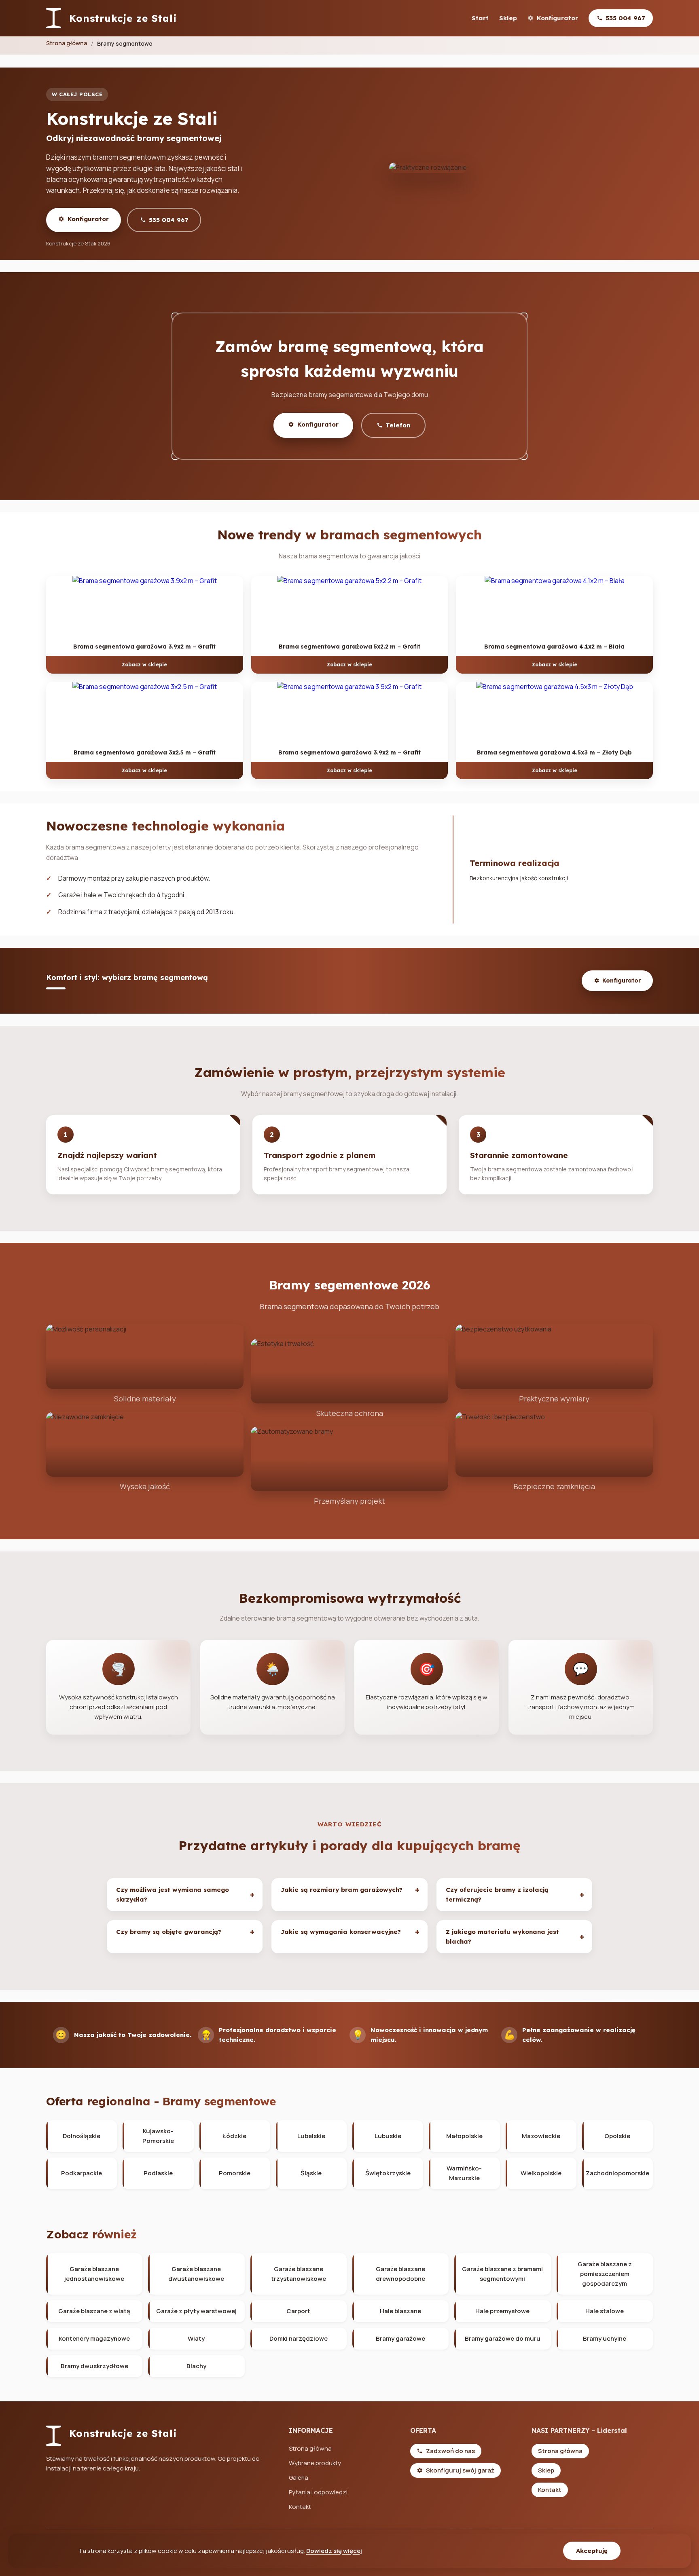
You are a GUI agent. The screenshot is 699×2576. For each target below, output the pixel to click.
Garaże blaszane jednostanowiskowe (94, 2274)
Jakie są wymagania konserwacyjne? (341, 1932)
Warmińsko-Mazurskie (464, 2173)
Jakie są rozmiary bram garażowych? (342, 1890)
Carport (298, 2311)
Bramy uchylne (605, 2338)
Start (480, 18)
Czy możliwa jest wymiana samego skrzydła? (173, 1894)
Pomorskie (235, 2173)
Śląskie (311, 2173)
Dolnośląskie (82, 2136)
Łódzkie (235, 2136)
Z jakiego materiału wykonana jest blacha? (502, 1937)
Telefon (398, 425)
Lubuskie (388, 2136)
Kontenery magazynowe (94, 2338)
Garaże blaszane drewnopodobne (400, 2274)
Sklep (508, 18)
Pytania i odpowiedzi (318, 2492)
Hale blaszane (400, 2311)
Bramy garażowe (400, 2338)
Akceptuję (592, 2551)
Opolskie (617, 2136)
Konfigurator (557, 18)
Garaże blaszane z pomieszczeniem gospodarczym (605, 2274)
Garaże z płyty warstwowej (196, 2311)
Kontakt (300, 2507)
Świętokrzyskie (388, 2173)
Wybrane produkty (315, 2463)
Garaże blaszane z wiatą (94, 2311)
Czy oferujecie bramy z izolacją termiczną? (497, 1894)
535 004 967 (625, 18)
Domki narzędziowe (299, 2338)
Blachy (196, 2366)
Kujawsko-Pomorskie (158, 2136)
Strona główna (67, 43)
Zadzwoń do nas (450, 2451)
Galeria (299, 2478)
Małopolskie (464, 2136)
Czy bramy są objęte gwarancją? (169, 1932)
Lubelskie (311, 2136)
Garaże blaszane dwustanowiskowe (196, 2274)
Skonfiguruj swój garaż (460, 2470)
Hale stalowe (605, 2311)
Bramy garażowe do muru (503, 2338)
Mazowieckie (541, 2136)
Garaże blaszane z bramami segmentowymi (502, 2274)
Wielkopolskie (541, 2173)
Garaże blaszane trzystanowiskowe (299, 2274)
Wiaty (196, 2338)
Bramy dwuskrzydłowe (94, 2366)
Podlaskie (158, 2173)
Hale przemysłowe (502, 2311)
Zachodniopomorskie (617, 2173)
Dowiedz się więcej (334, 2551)
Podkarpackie (82, 2173)
